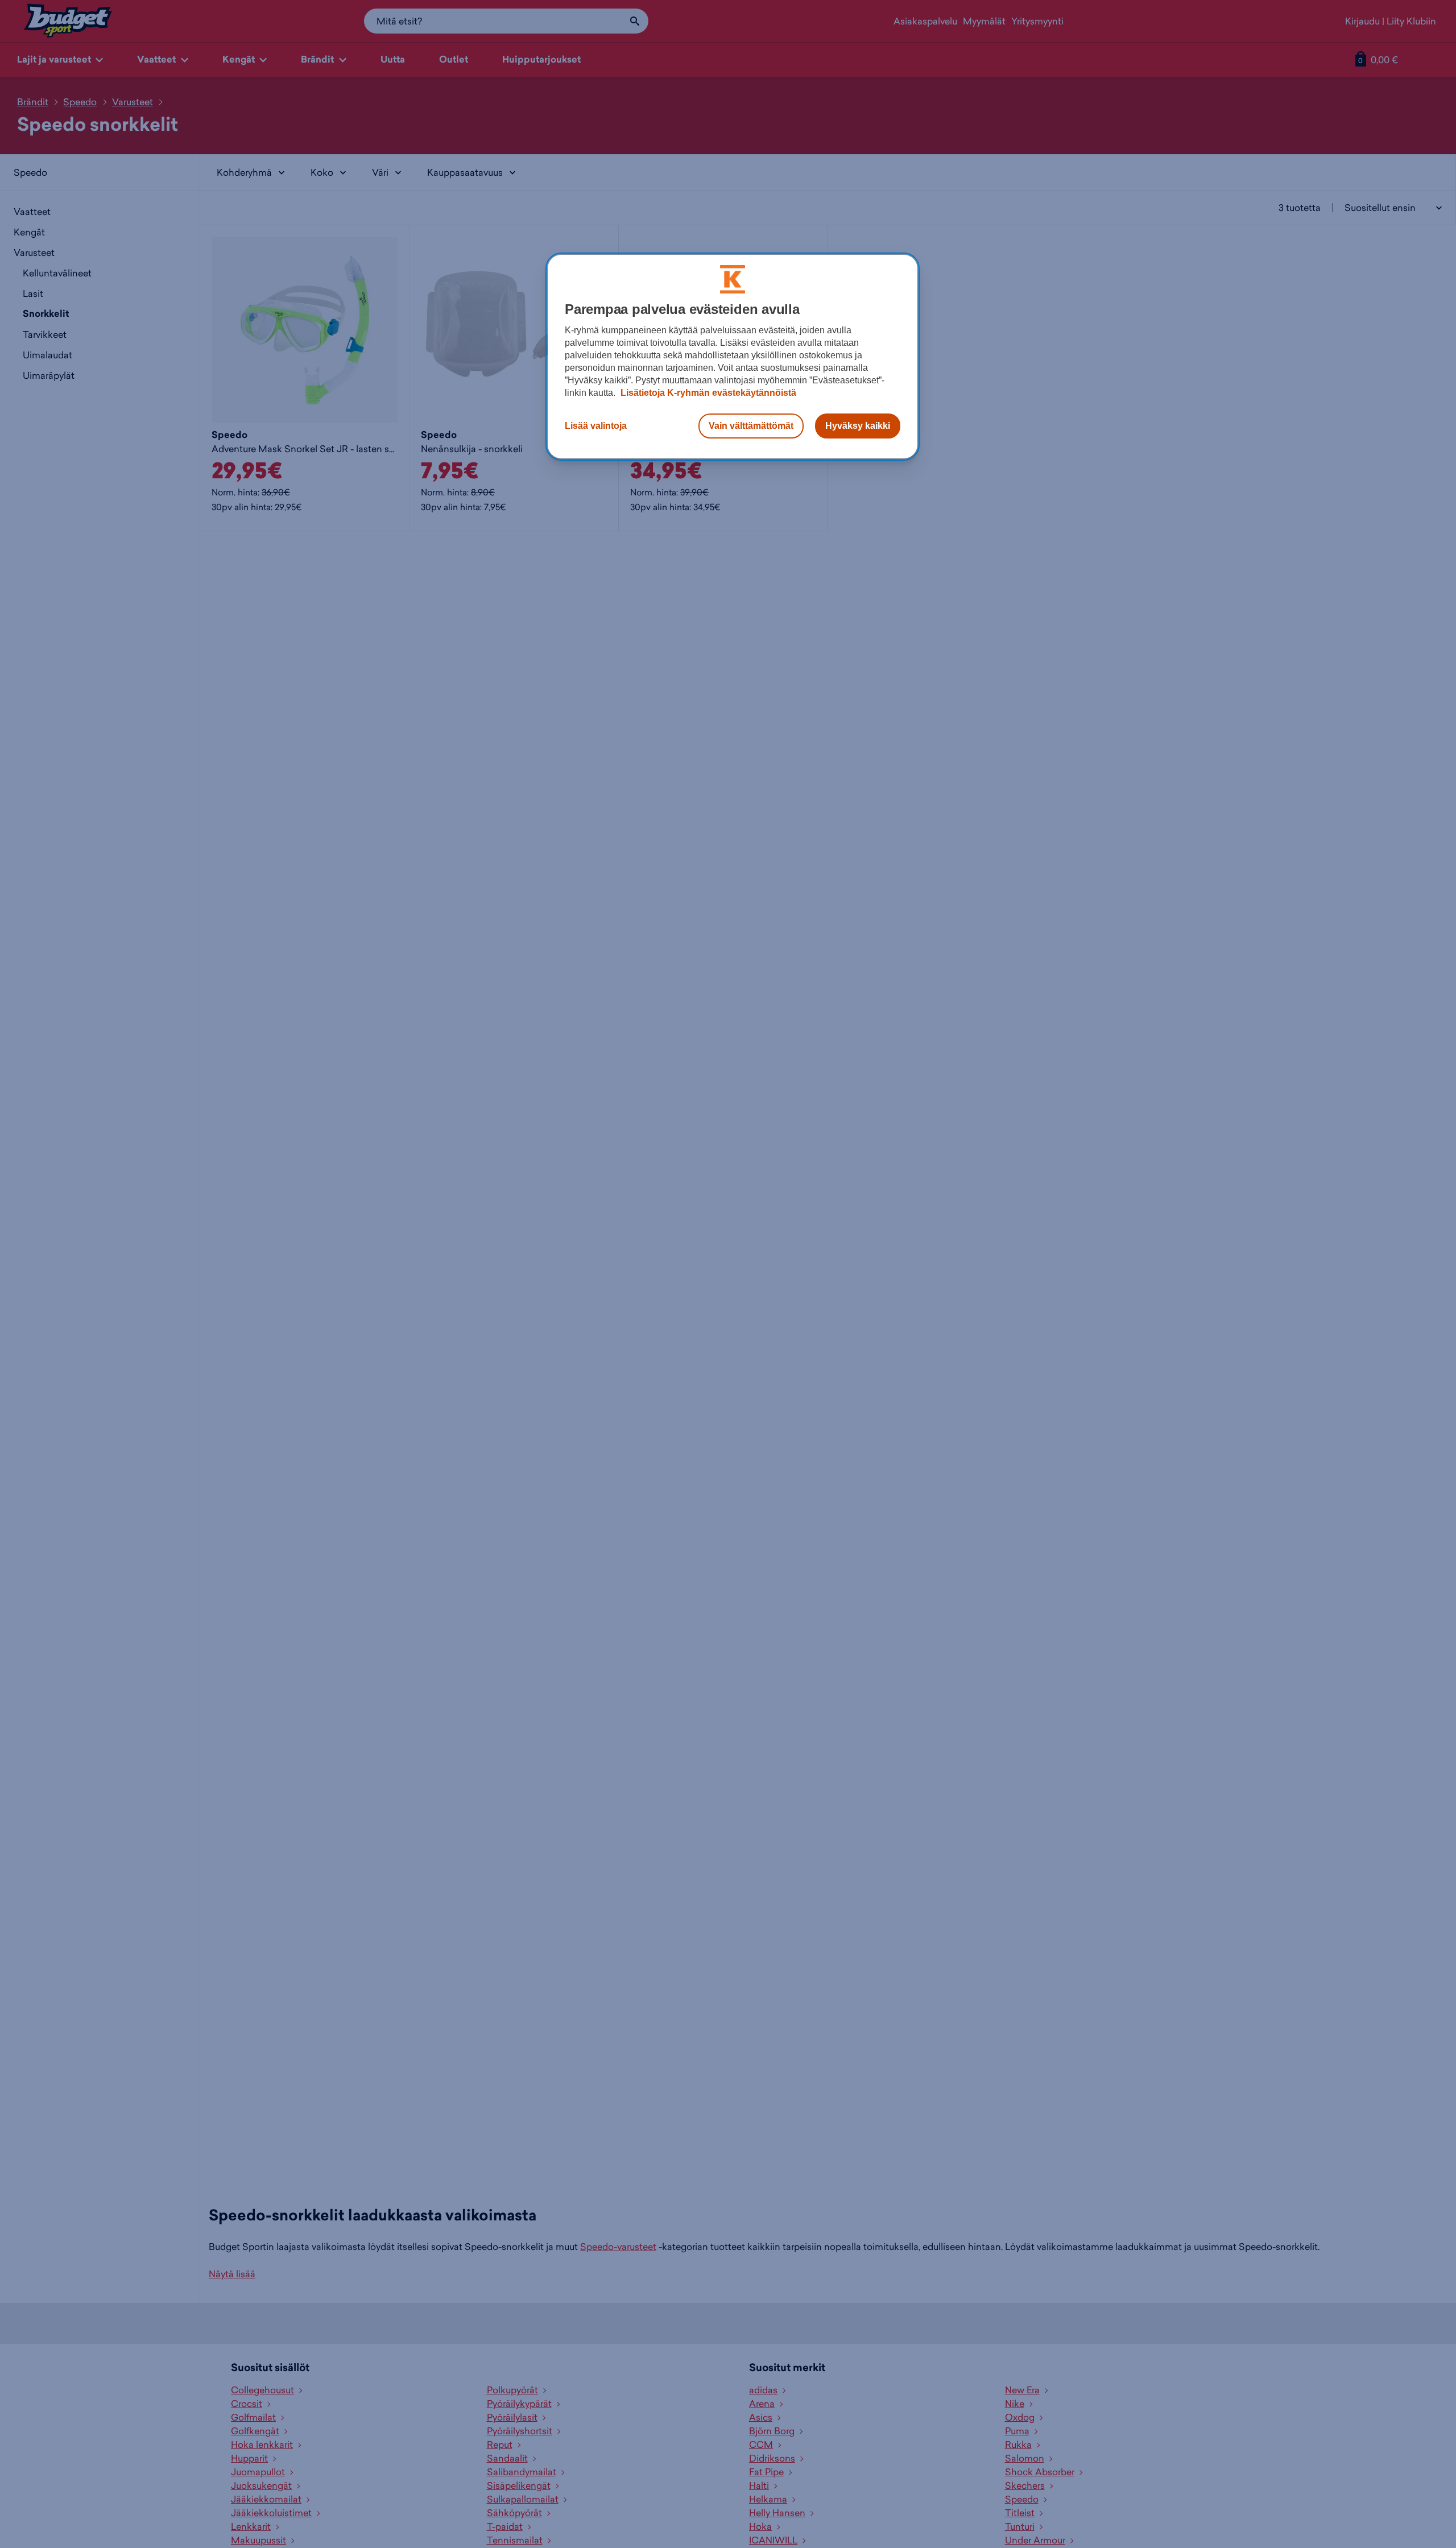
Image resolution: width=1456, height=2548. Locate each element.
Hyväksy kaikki (858, 426)
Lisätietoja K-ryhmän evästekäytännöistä (707, 393)
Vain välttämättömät (751, 426)
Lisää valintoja (596, 426)
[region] (733, 357)
